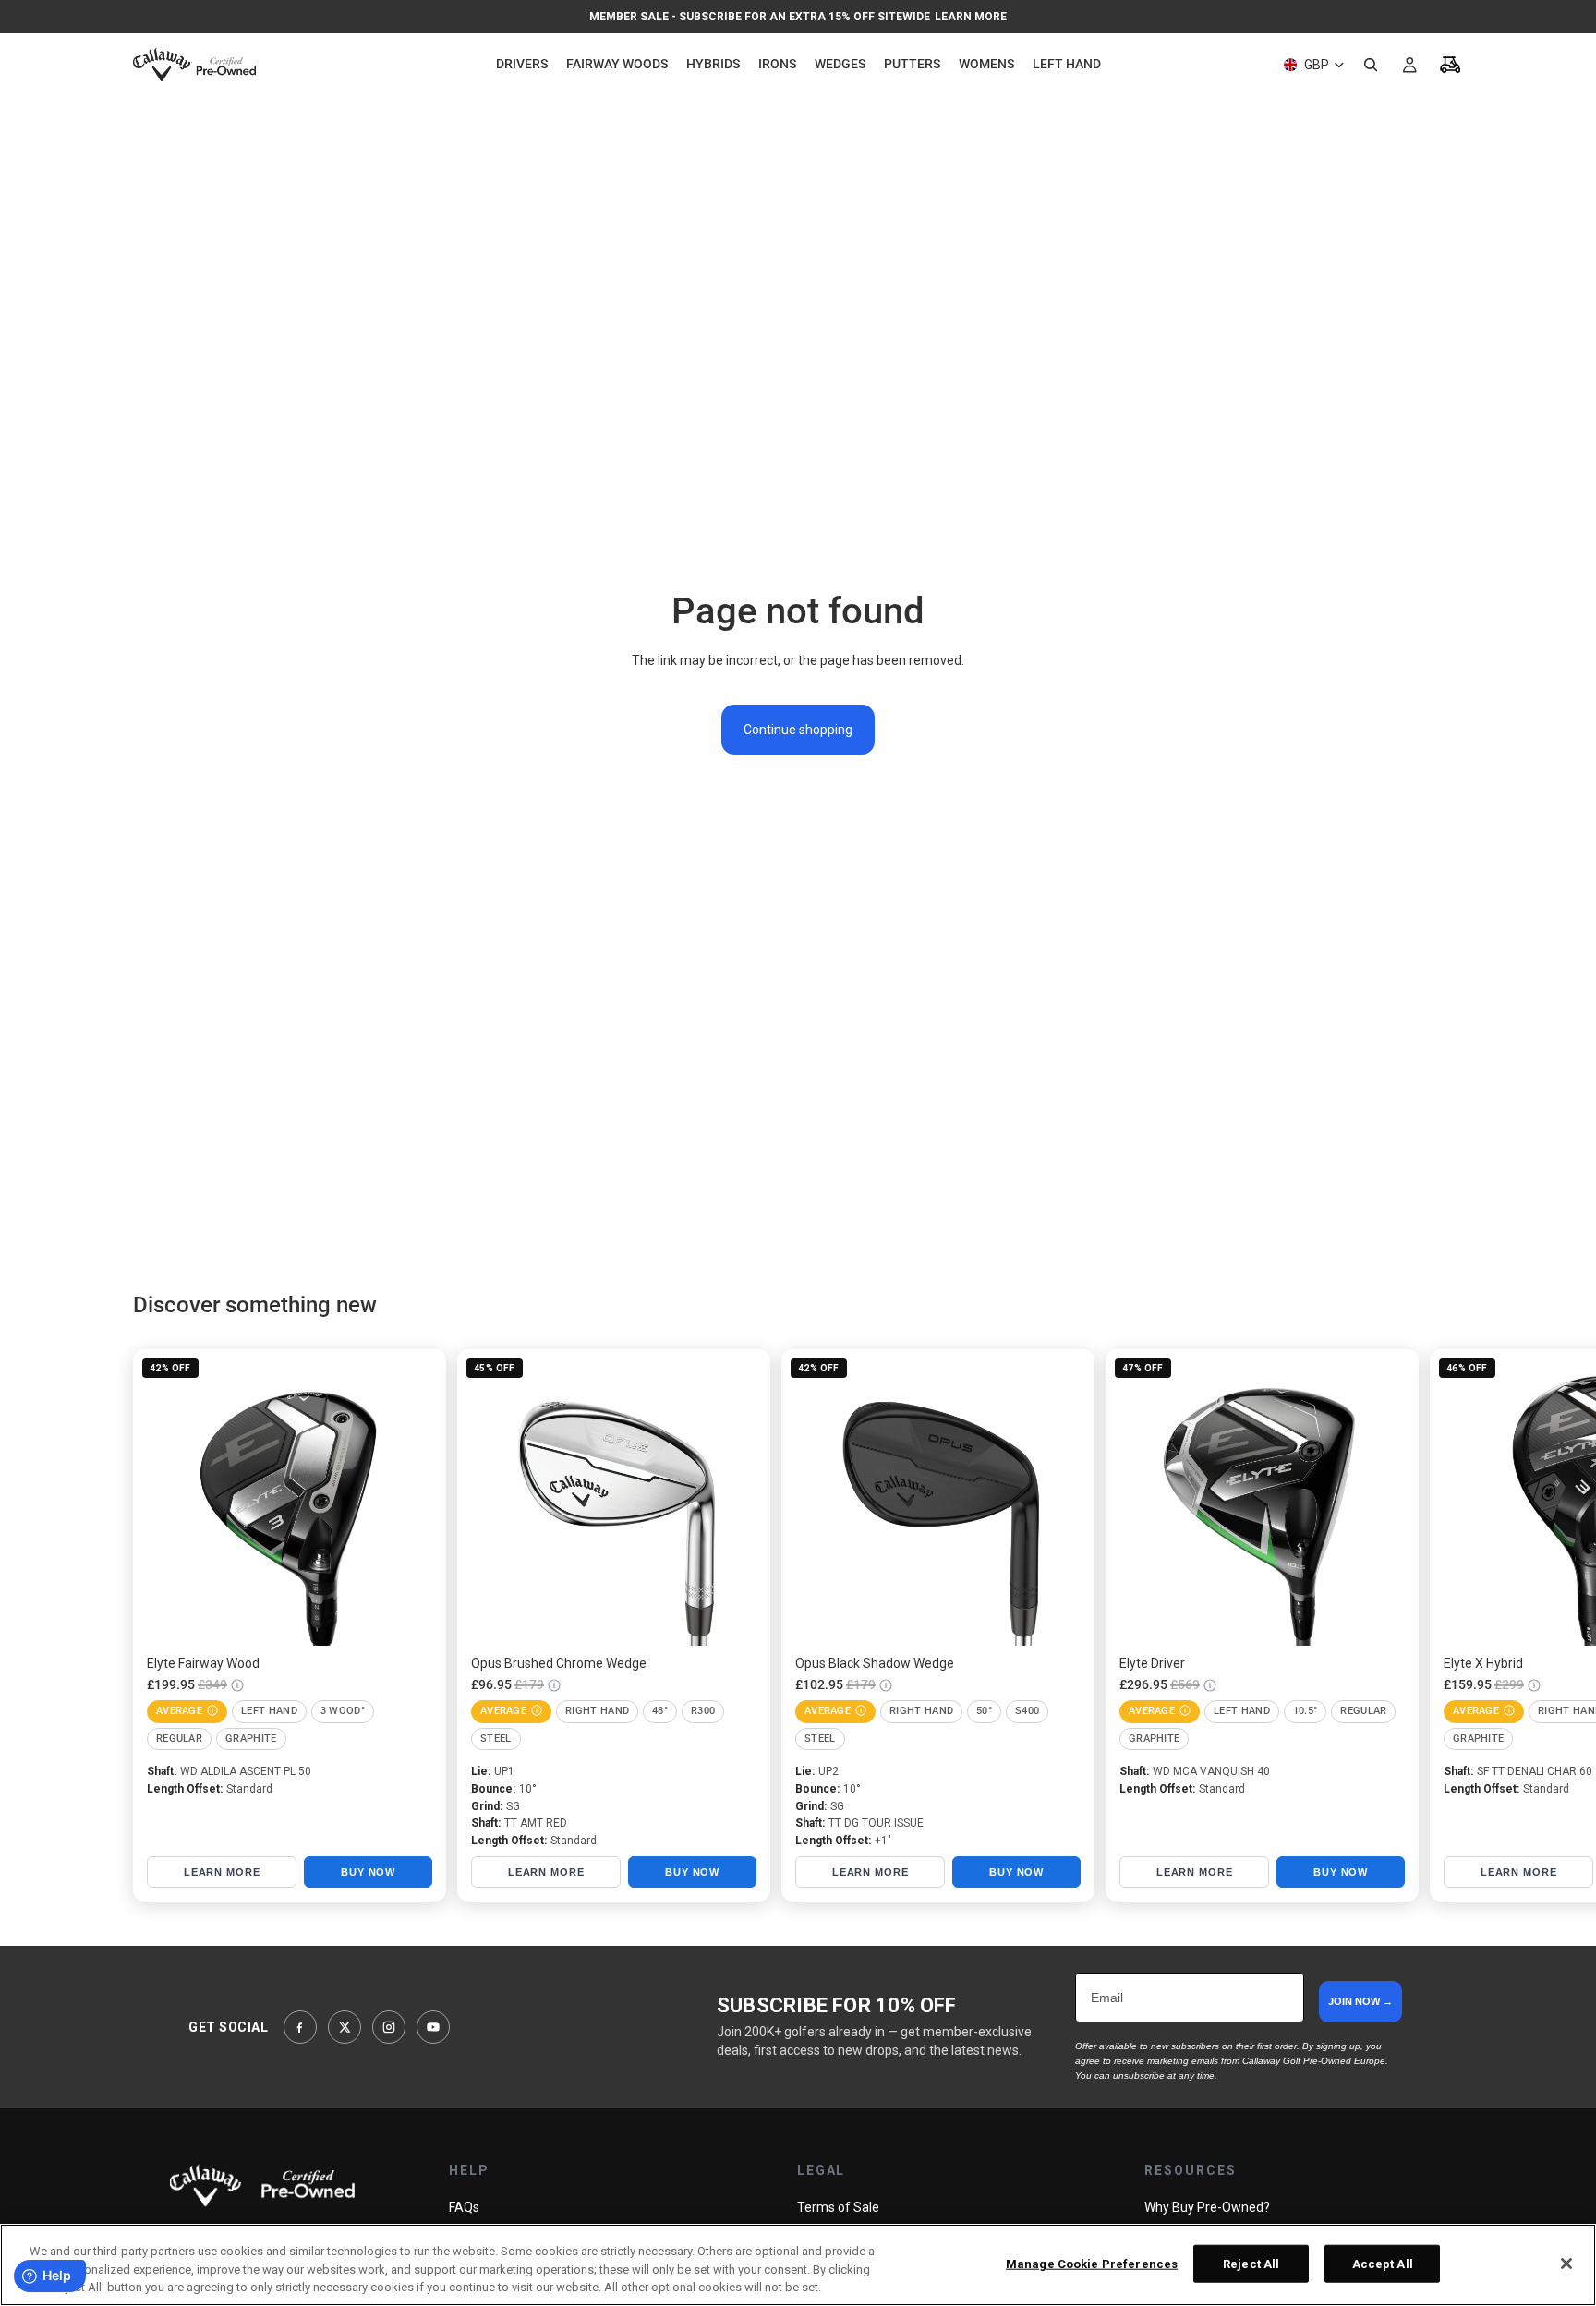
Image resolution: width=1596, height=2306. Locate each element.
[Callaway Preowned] (262, 2185)
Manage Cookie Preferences (1092, 2263)
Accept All (1383, 2263)
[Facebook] (300, 2027)
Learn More (971, 17)
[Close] (1566, 2264)
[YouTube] (433, 2027)
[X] (345, 2027)
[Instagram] (389, 2027)
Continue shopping (798, 730)
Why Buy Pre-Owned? (1207, 2207)
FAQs (464, 2207)
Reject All (1251, 2263)
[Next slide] (1443, 1625)
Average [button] (179, 1711)
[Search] (1371, 65)
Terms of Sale (838, 2207)
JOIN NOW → (1360, 2001)
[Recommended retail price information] (237, 1685)
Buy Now (368, 1872)
